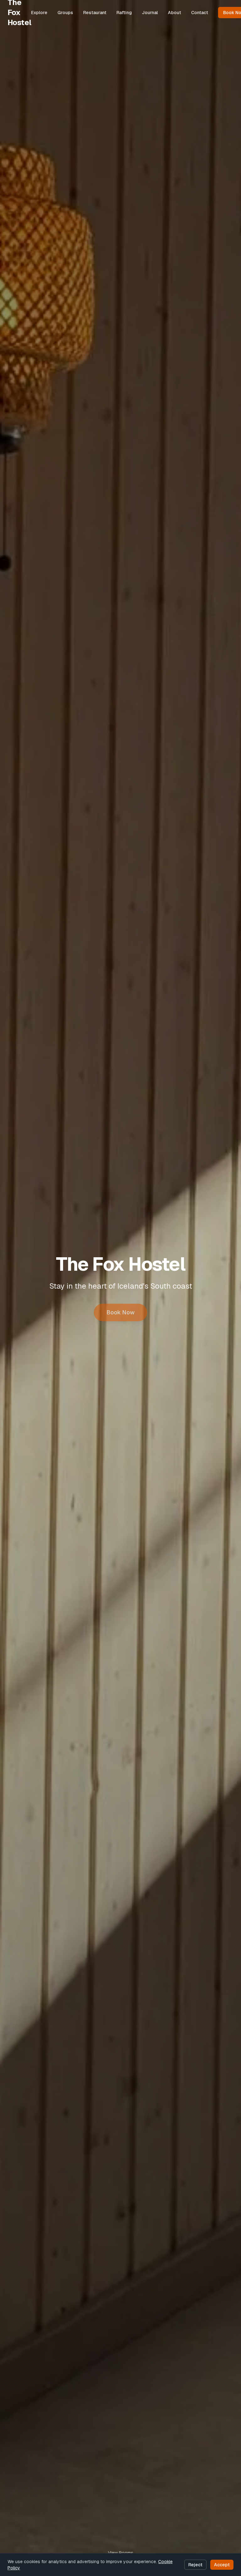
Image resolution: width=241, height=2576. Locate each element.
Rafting (124, 13)
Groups (65, 13)
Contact (200, 13)
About (174, 13)
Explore (39, 13)
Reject (195, 2565)
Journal (150, 13)
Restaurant (95, 13)
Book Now (120, 1312)
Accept (222, 2565)
